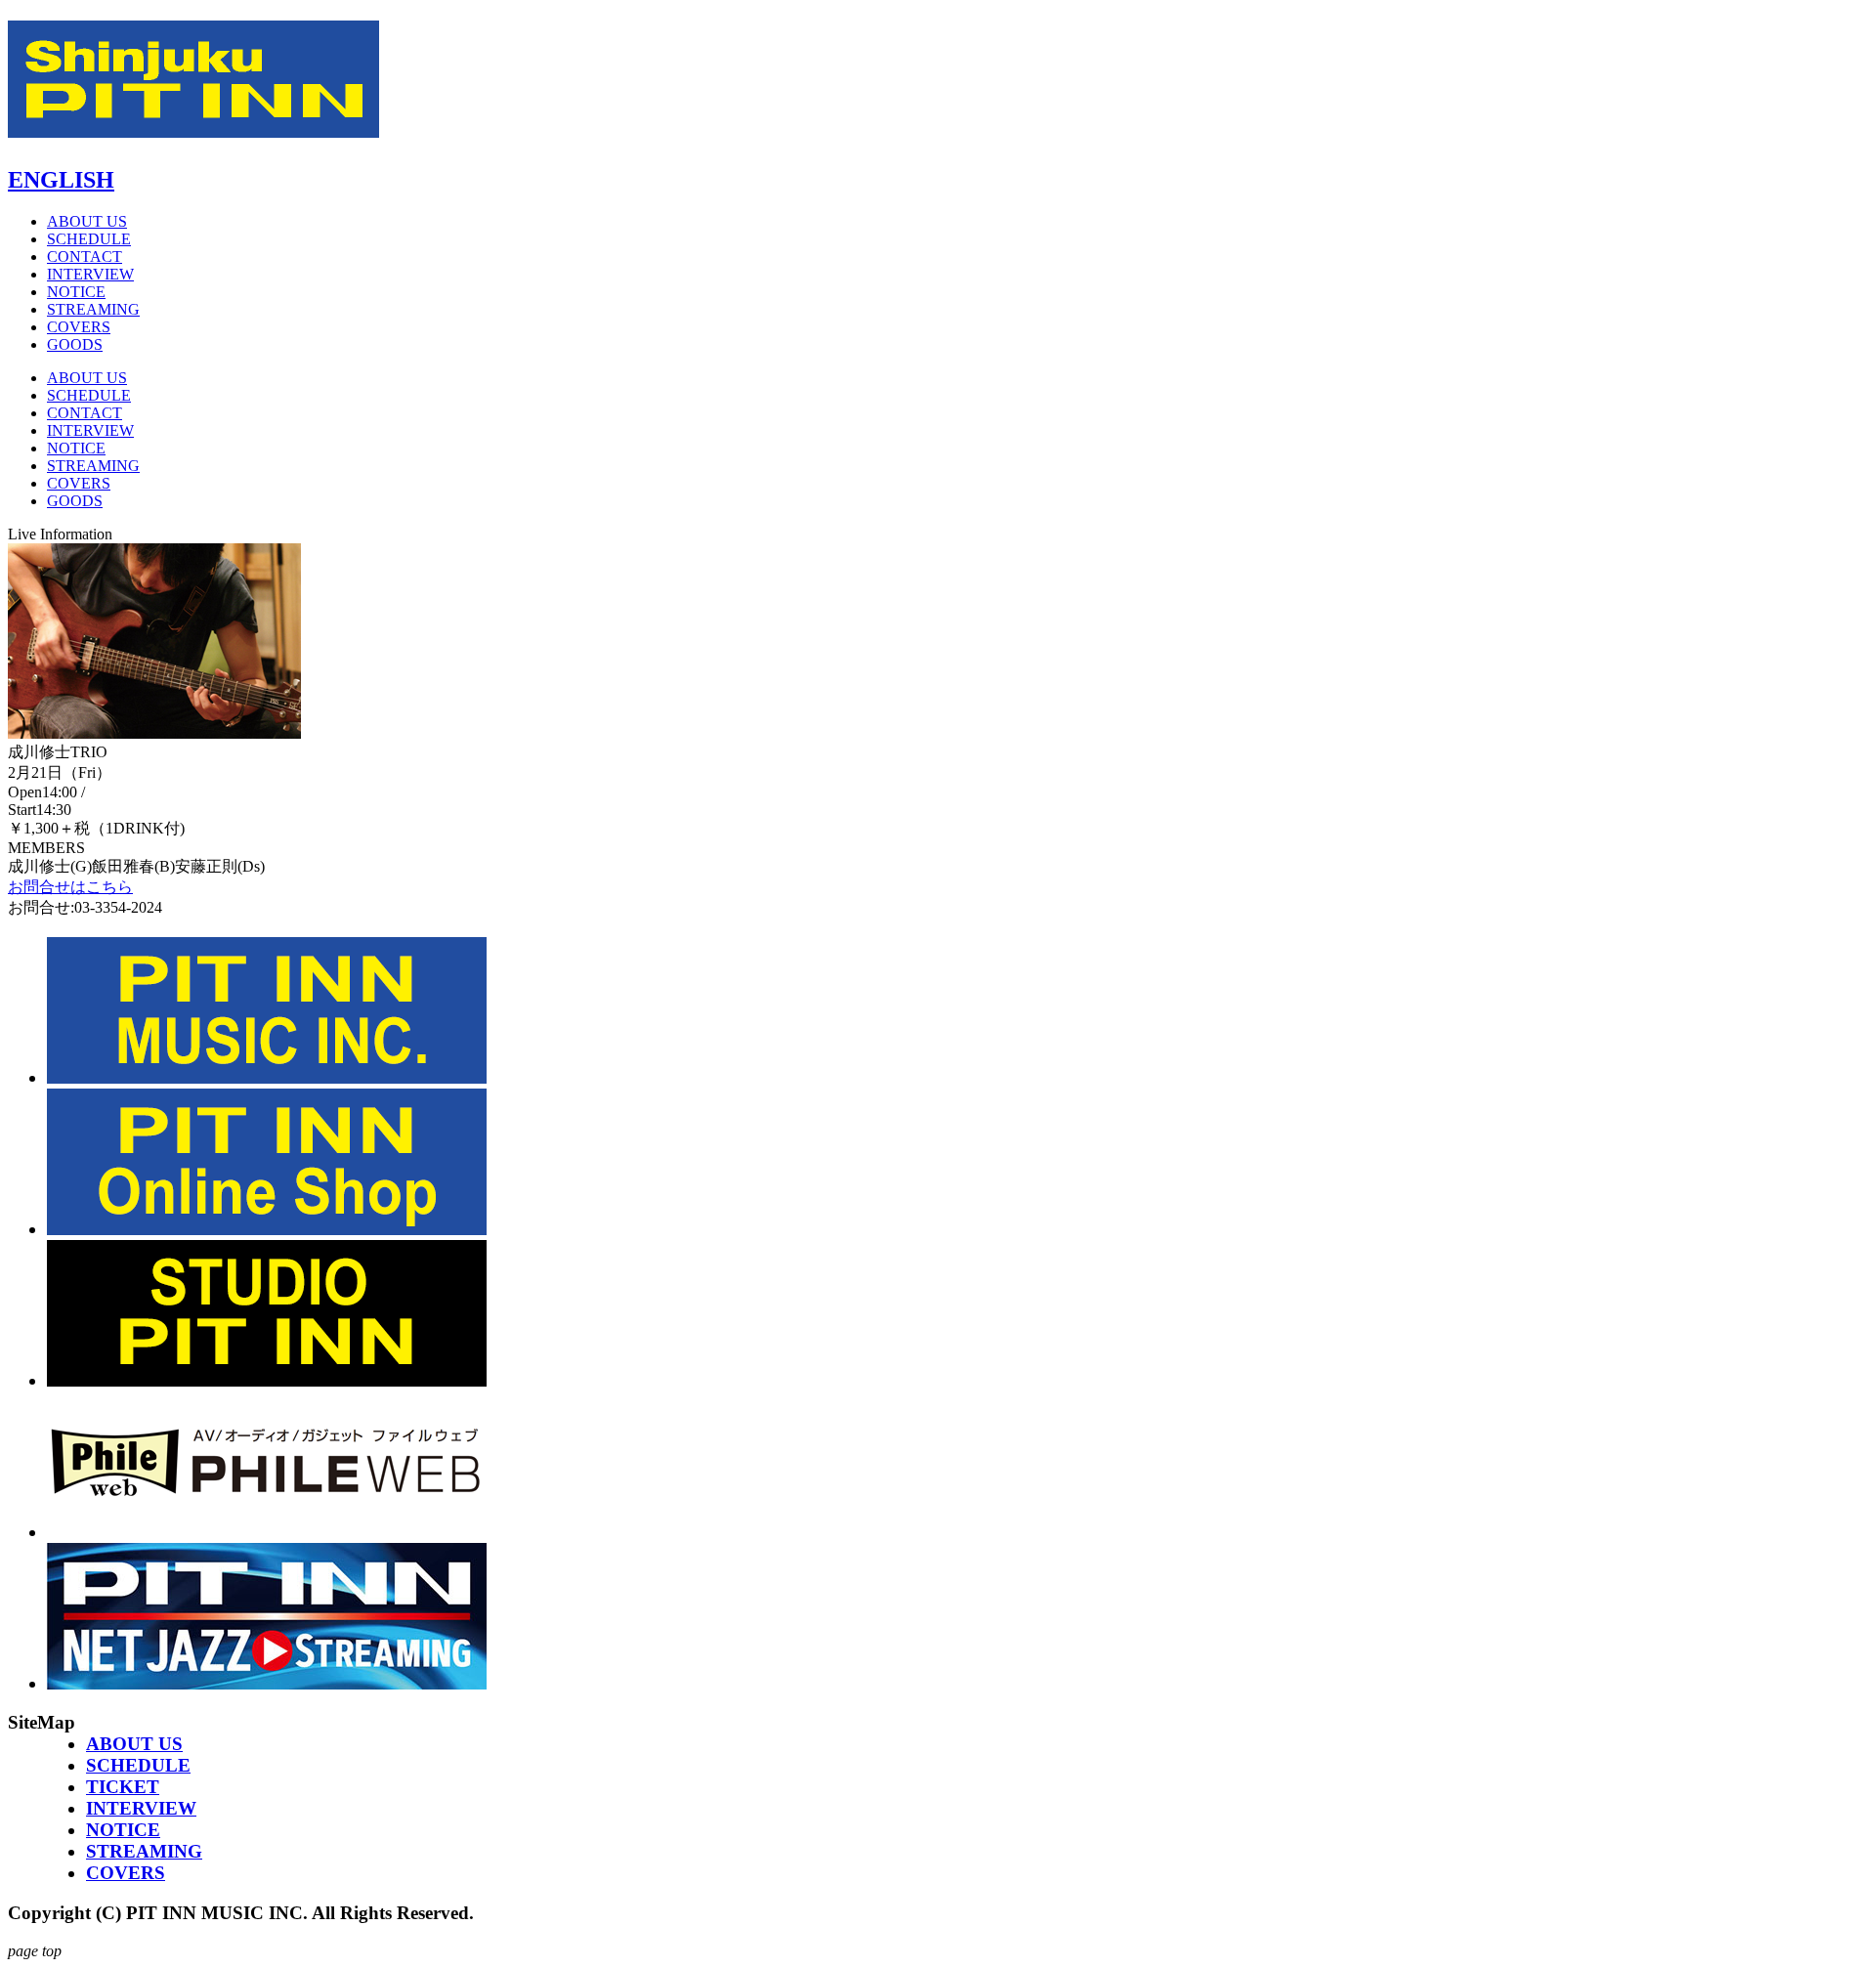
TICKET (123, 1787)
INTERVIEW (90, 274)
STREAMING (93, 309)
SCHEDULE (89, 239)
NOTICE (76, 292)
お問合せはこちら (70, 887)
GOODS (75, 344)
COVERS (79, 327)
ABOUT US (87, 221)
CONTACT (85, 257)
